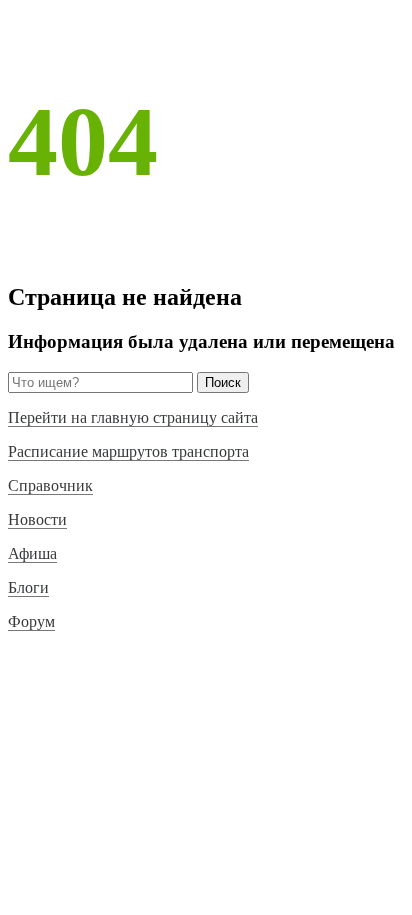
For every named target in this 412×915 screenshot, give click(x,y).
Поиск (223, 382)
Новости (37, 519)
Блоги (28, 587)
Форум (31, 621)
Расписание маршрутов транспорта (128, 451)
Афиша (32, 553)
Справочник (50, 485)
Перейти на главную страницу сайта (133, 417)
